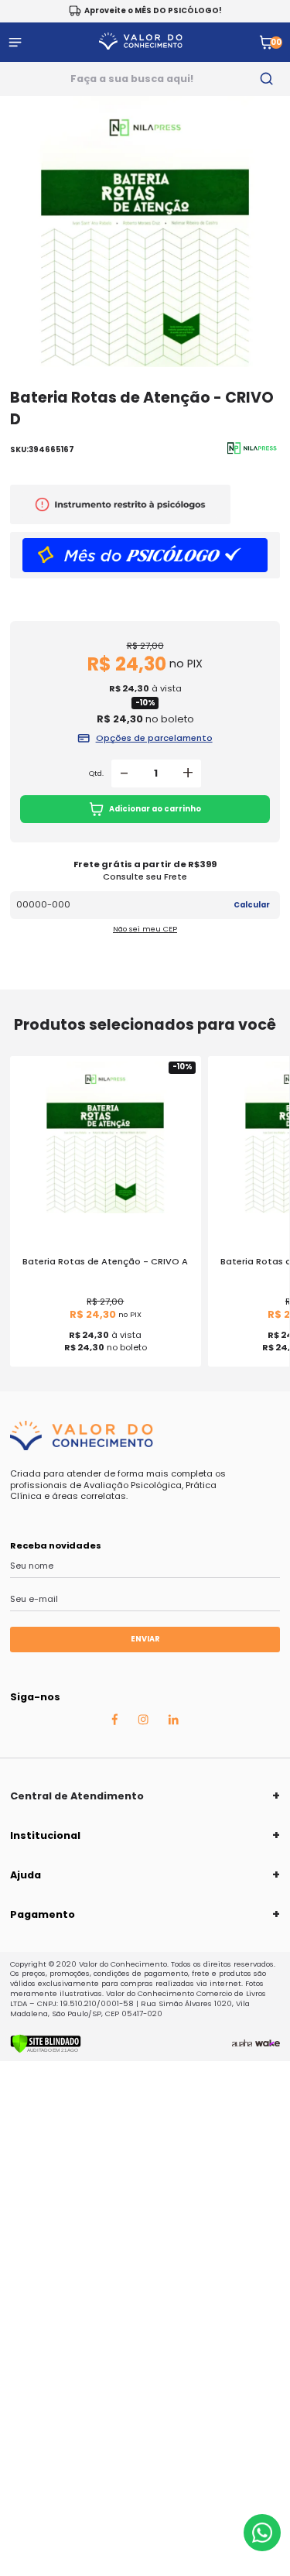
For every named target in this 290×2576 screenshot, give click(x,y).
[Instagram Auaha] (143, 1722)
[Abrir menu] (15, 42)
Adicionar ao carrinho (155, 809)
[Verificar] (46, 2050)
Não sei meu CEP (145, 929)
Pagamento (43, 1914)
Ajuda (26, 1875)
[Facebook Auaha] (114, 1723)
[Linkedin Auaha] (173, 1722)
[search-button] (267, 79)
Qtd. (96, 773)
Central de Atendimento (77, 1796)
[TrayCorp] (268, 2043)
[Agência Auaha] (242, 2043)
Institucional (45, 1835)
